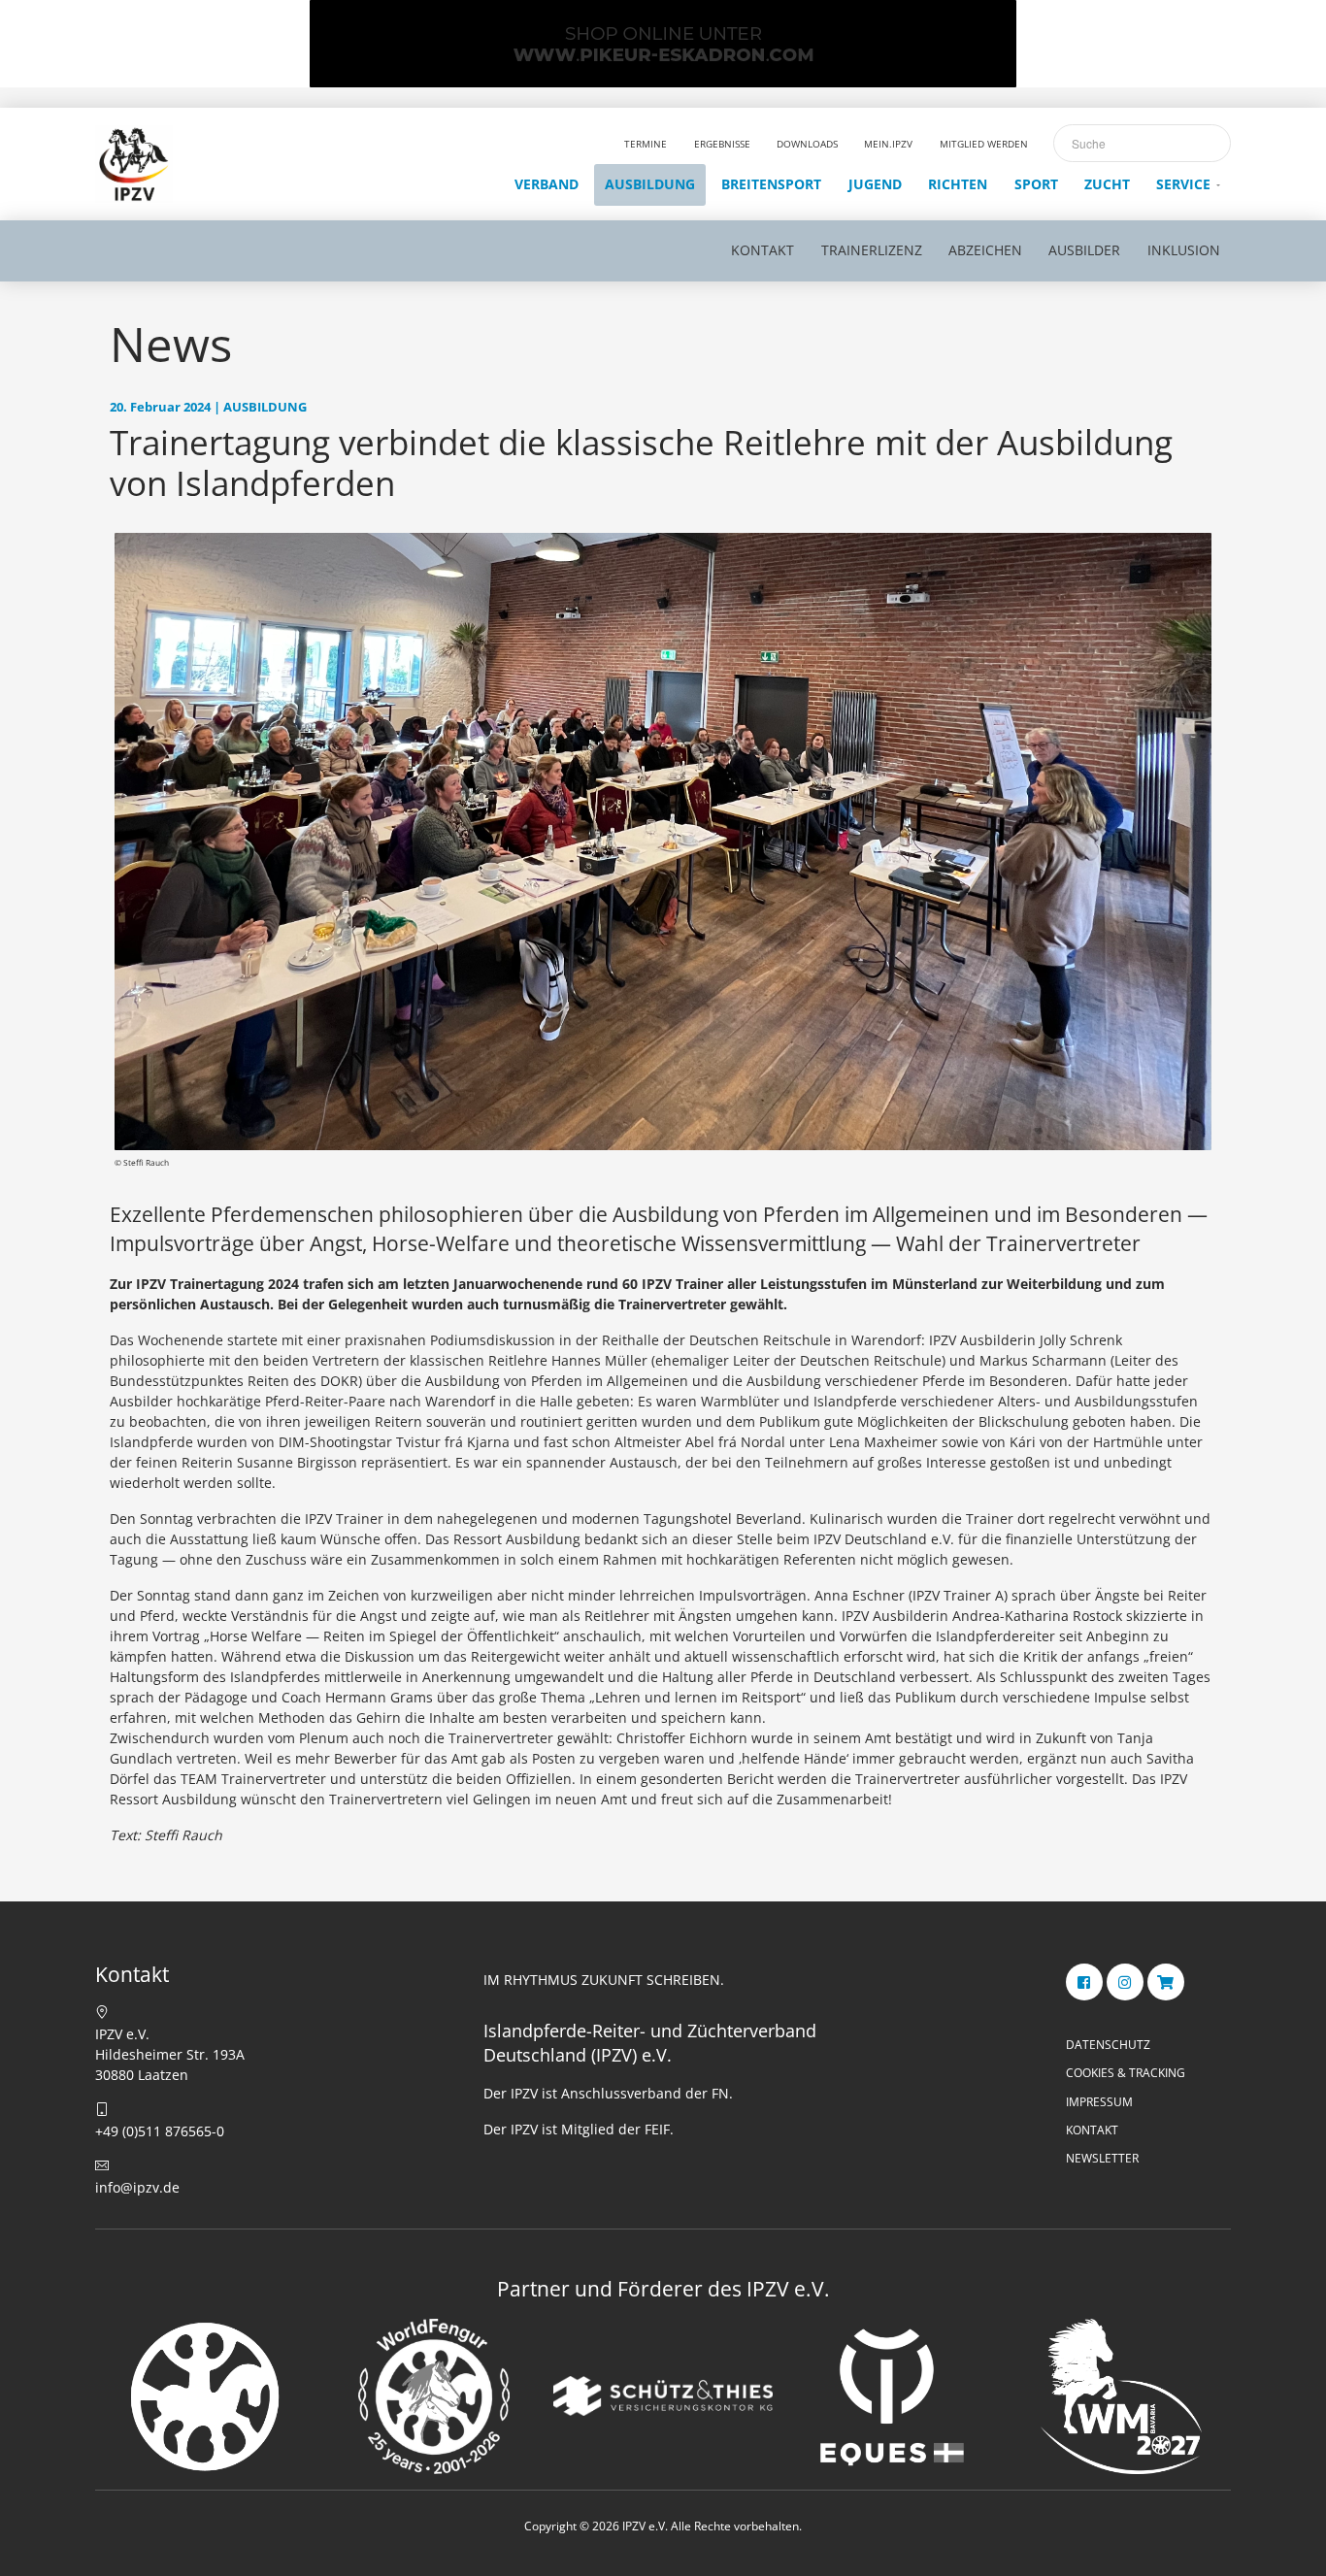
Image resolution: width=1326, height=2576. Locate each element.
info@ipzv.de (137, 2187)
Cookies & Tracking (1126, 2073)
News (171, 344)
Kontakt (1092, 2130)
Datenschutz (1108, 2045)
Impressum (1099, 2102)
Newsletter (1102, 2158)
